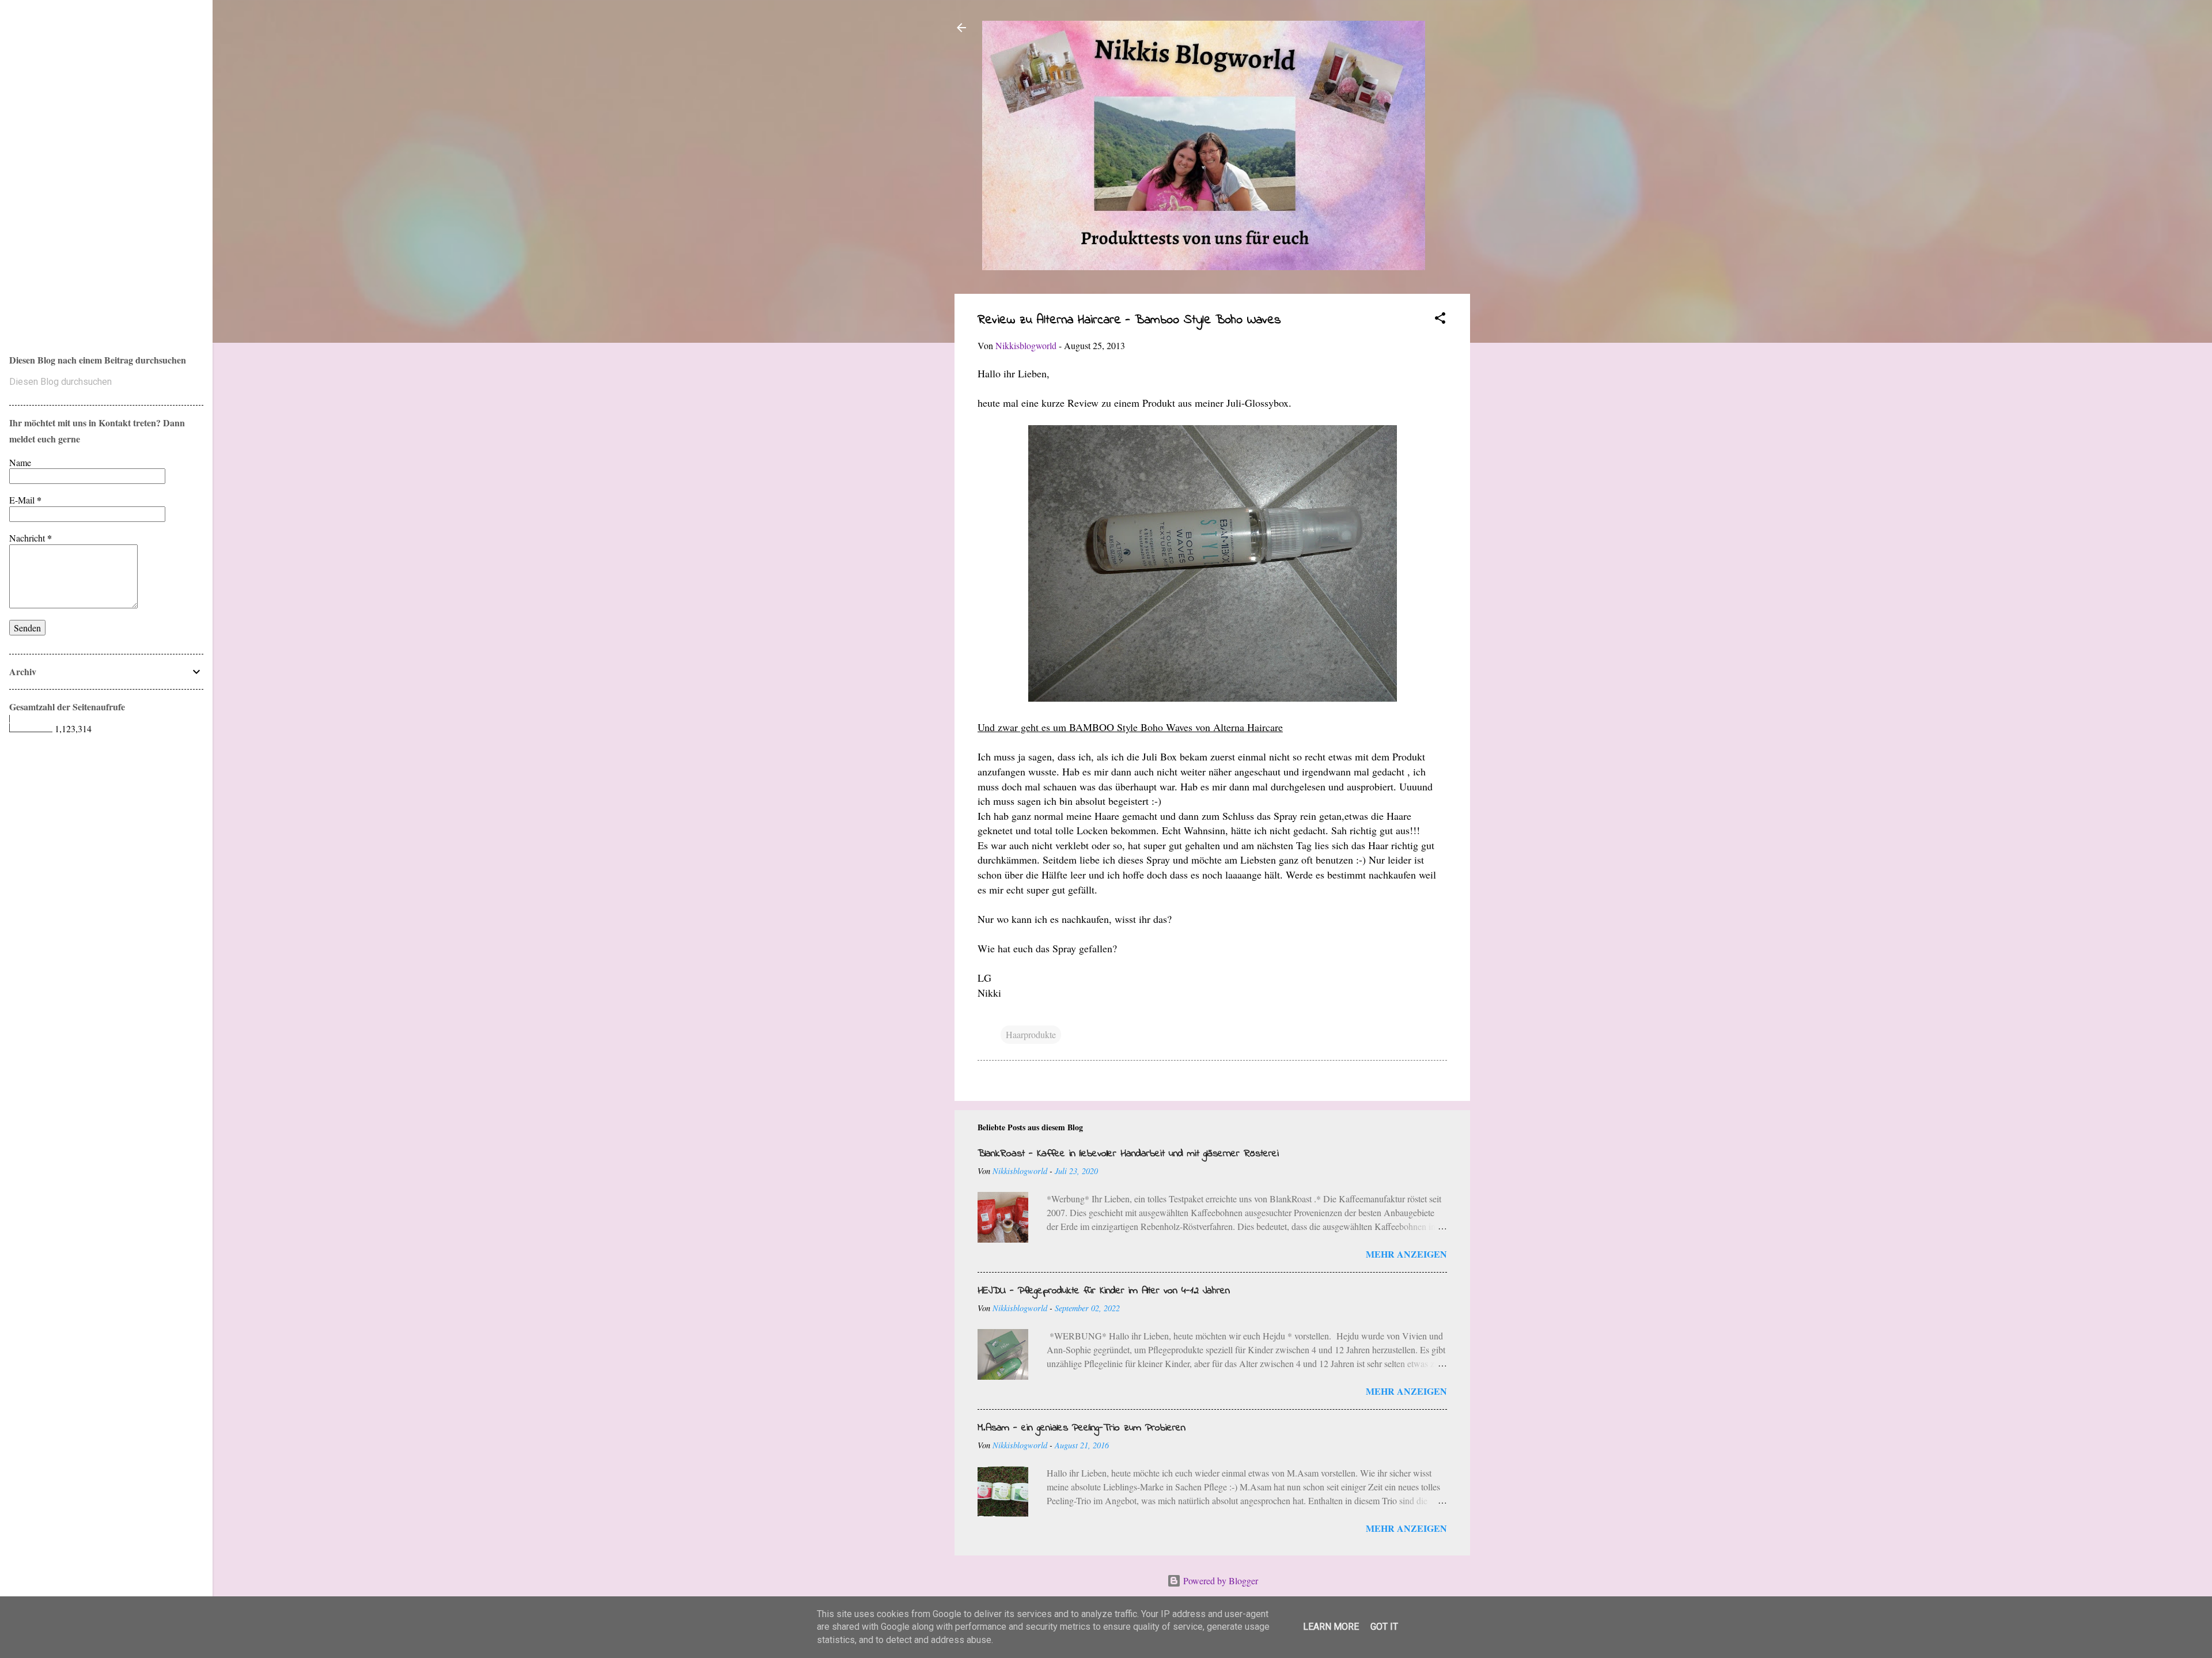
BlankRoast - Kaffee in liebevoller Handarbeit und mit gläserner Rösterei (1128, 1154)
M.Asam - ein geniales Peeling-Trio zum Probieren (1082, 1428)
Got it (1384, 1627)
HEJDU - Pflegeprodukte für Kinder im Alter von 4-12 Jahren (1104, 1291)
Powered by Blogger (1219, 1581)
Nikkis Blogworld (58, 162)
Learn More (1331, 1627)
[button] (1440, 320)
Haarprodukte (1031, 1034)
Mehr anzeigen (1406, 1254)
